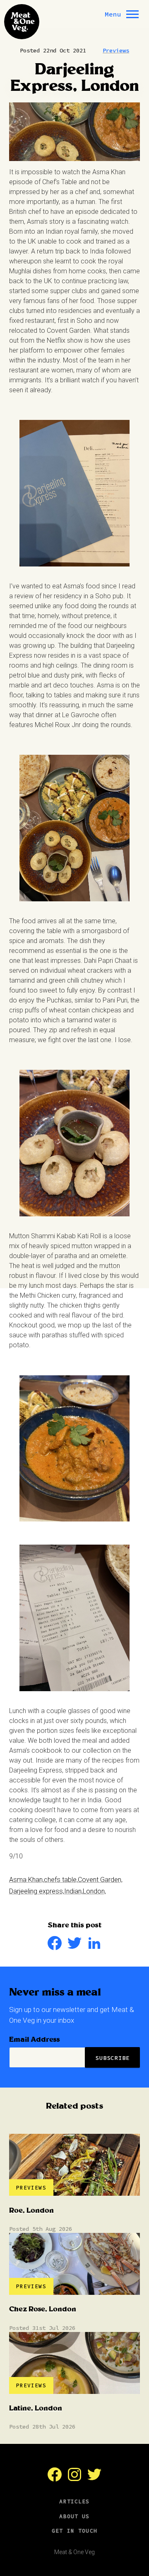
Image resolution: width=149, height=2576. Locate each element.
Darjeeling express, (37, 1891)
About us (74, 2516)
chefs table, (61, 1880)
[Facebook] (55, 1948)
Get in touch (74, 2531)
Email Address (35, 2040)
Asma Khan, (26, 1880)
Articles (74, 2501)
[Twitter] (74, 1948)
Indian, (73, 1891)
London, (94, 1891)
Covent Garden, (100, 1880)
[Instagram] (74, 2479)
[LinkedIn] (94, 1948)
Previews (116, 50)
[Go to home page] (22, 22)
